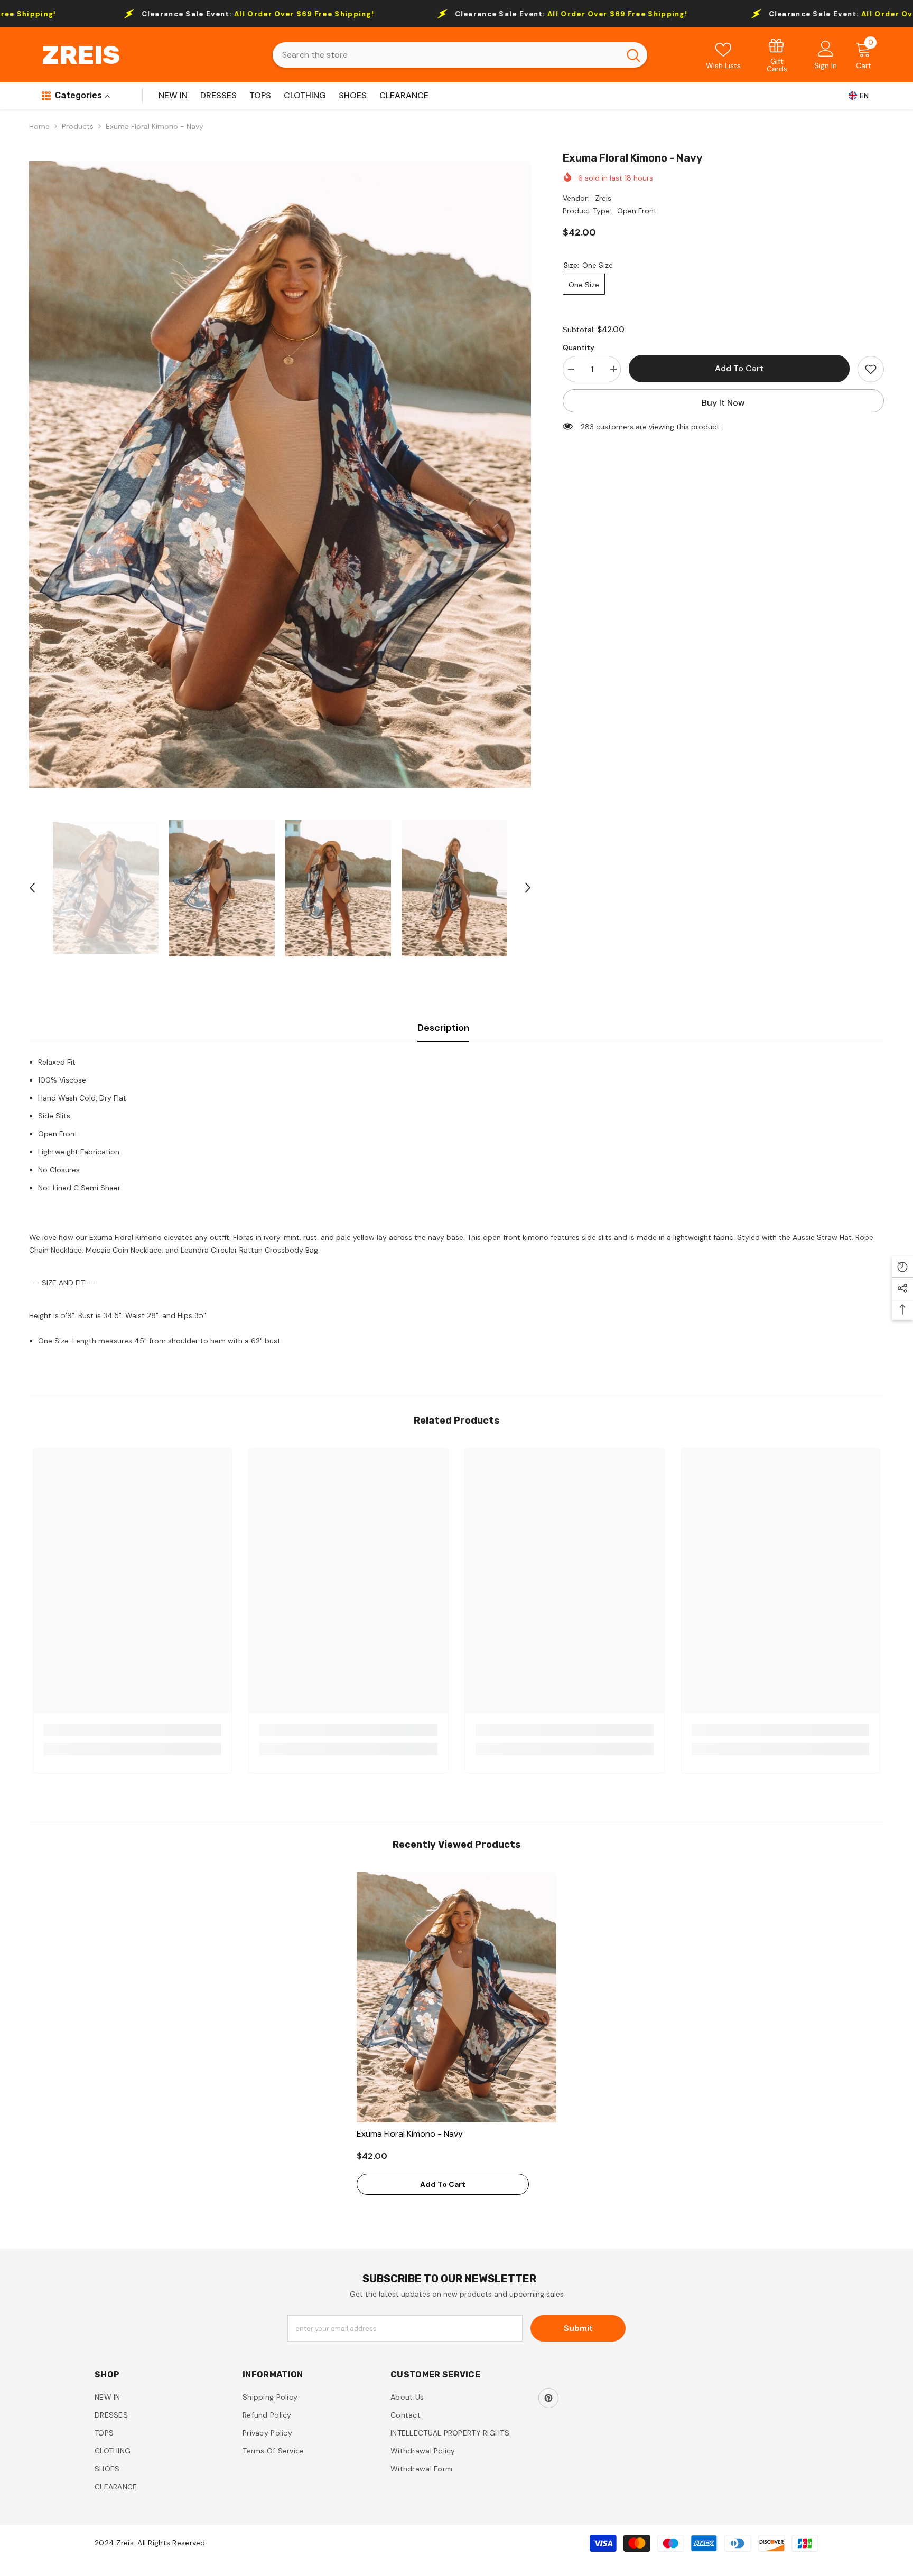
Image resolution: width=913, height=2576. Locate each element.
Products (78, 126)
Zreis (603, 198)
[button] (32, 888)
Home (39, 126)
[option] (280, 474)
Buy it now (723, 403)
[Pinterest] (548, 2398)
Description (443, 1028)
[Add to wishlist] (871, 369)
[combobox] (446, 55)
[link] (777, 55)
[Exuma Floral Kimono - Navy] (457, 1997)
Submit (578, 2328)
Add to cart (739, 368)
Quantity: (579, 347)
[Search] (460, 55)
